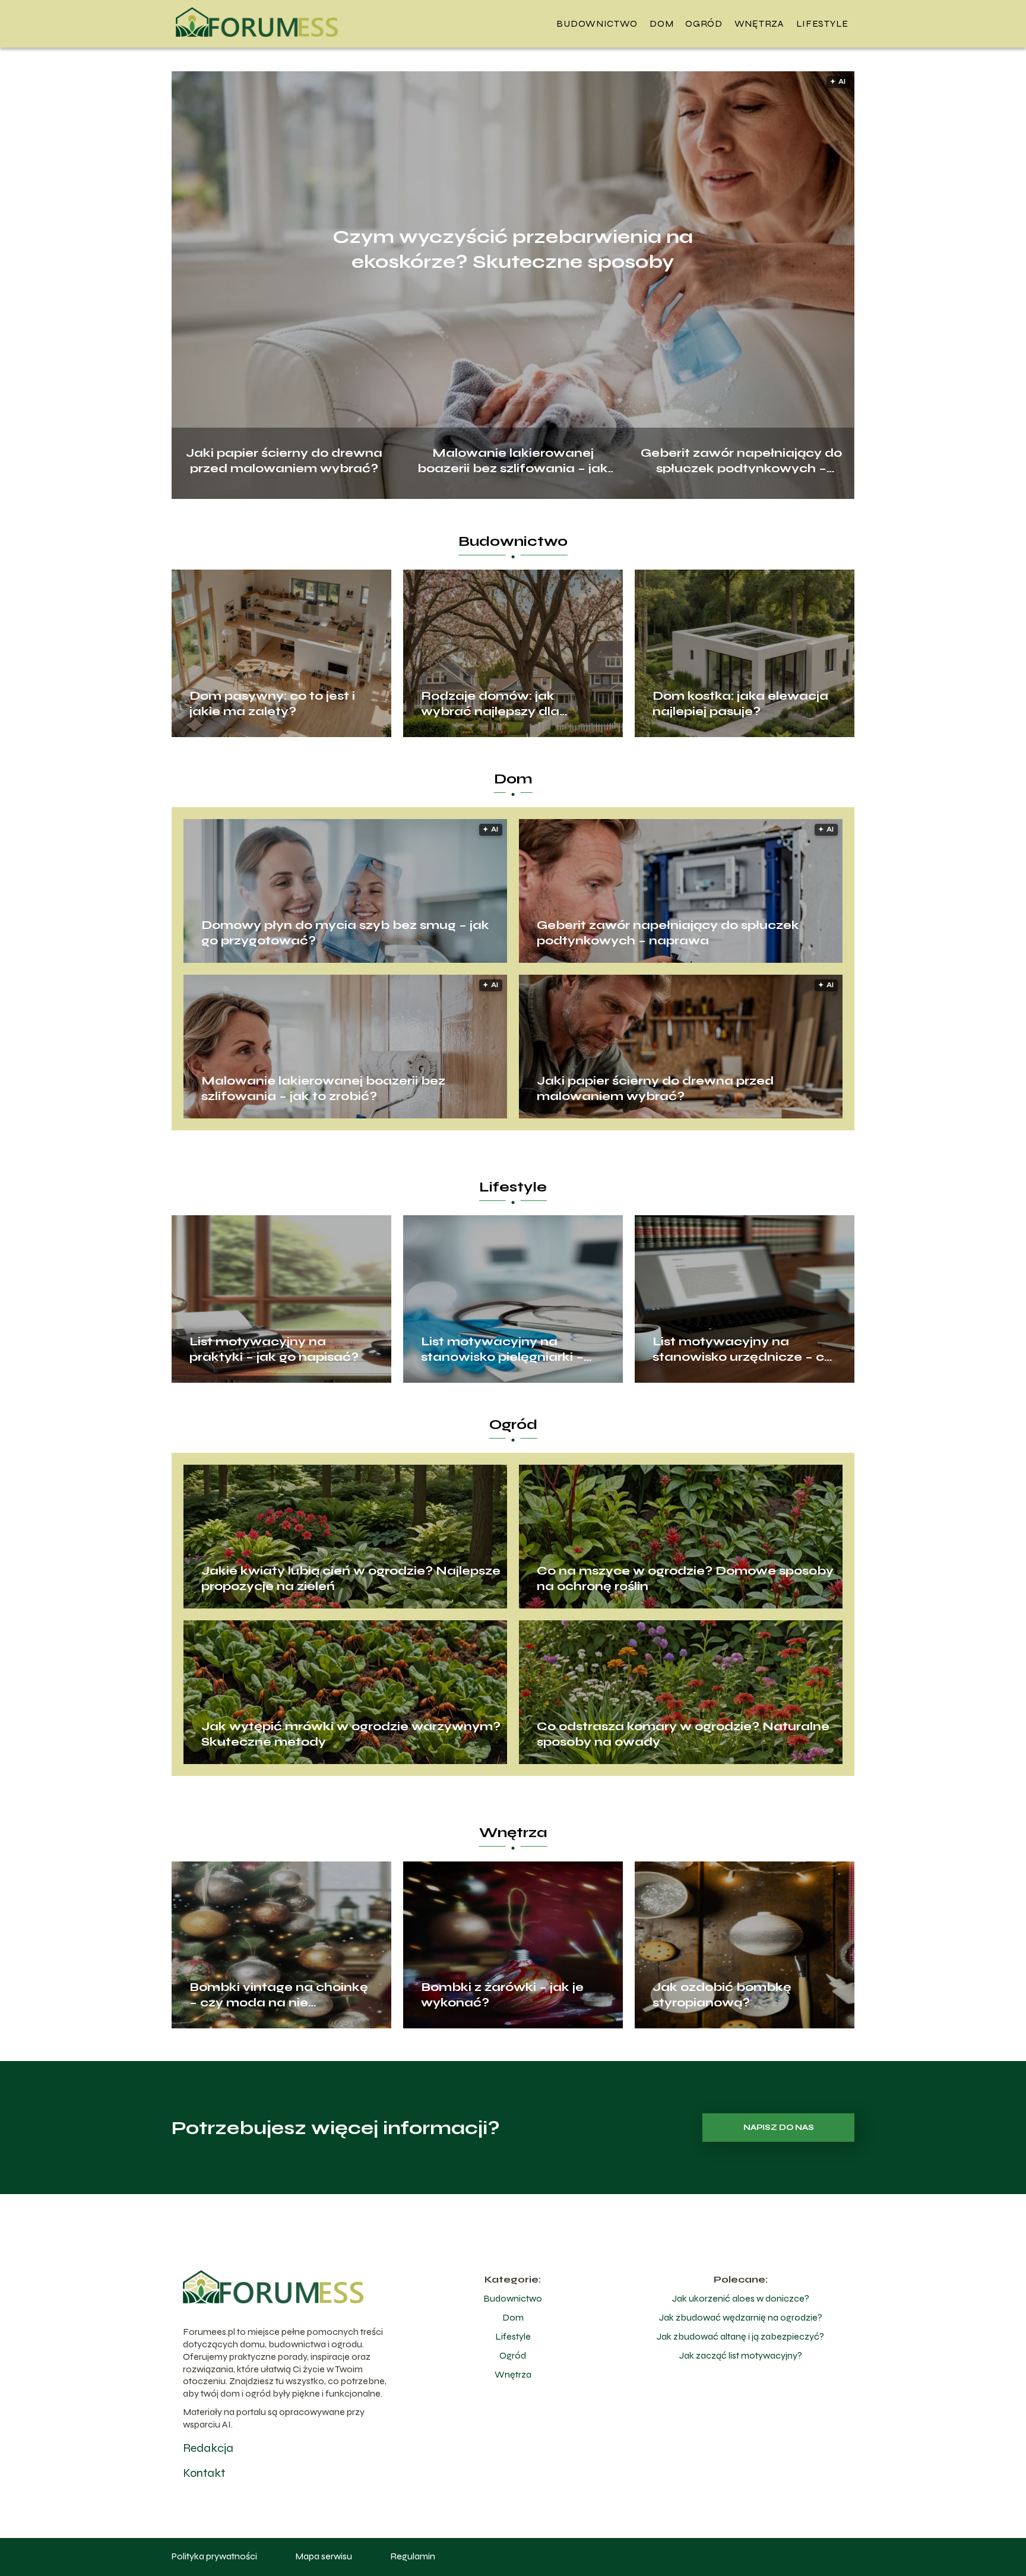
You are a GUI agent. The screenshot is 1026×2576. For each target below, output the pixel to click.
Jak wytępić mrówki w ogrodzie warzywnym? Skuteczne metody (351, 1734)
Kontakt (204, 2473)
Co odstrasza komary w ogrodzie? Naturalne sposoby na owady (683, 1734)
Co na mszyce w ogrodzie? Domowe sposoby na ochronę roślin (685, 1578)
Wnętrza (759, 23)
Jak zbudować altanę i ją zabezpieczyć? (740, 2336)
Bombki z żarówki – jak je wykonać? (502, 1995)
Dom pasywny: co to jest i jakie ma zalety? (272, 704)
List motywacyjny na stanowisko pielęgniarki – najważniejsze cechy (502, 1349)
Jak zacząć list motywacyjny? (741, 2355)
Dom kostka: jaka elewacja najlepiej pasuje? (740, 704)
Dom (661, 23)
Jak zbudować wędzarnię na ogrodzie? (741, 2317)
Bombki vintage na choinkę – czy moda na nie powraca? (279, 1995)
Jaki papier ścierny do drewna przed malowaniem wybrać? (284, 459)
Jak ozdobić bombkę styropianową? (722, 1995)
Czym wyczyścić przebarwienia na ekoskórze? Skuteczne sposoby (513, 249)
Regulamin (413, 2556)
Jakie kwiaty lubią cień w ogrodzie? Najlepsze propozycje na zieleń (351, 1578)
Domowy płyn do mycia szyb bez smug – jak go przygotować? (345, 933)
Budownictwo (597, 23)
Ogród (704, 23)
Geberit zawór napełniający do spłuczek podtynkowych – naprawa (741, 459)
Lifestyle (822, 23)
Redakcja (208, 2448)
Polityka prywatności (214, 2556)
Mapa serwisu (324, 2556)
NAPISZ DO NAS (779, 2128)
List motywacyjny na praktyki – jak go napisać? (274, 1349)
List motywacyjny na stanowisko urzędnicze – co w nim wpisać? (742, 1349)
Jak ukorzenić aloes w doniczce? (741, 2298)
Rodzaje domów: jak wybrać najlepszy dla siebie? (490, 704)
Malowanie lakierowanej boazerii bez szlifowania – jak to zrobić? (513, 459)
